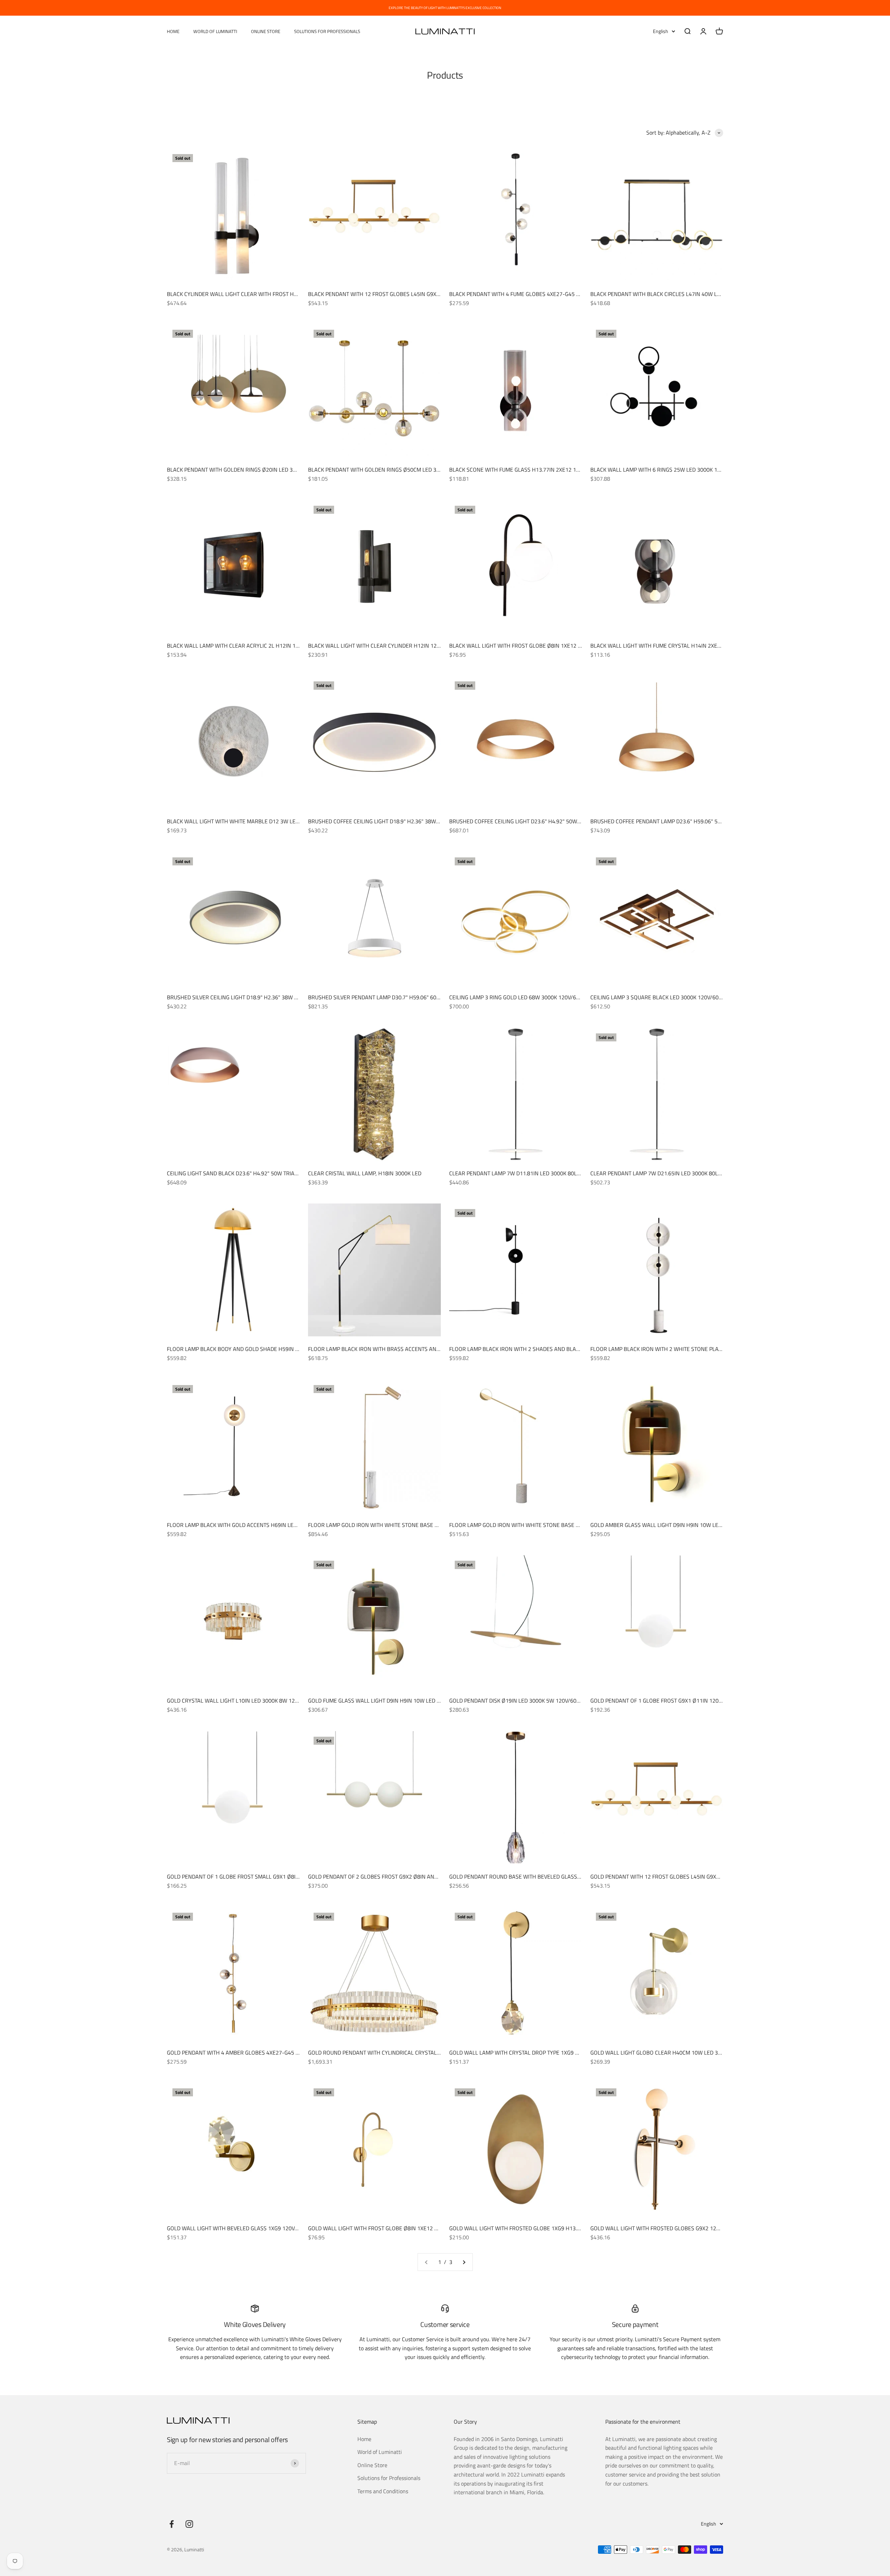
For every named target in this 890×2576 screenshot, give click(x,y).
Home (173, 31)
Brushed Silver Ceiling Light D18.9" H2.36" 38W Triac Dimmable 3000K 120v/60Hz (275, 997)
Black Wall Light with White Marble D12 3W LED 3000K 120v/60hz (256, 821)
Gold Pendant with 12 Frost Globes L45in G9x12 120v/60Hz (671, 1877)
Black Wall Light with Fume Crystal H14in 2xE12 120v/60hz (671, 646)
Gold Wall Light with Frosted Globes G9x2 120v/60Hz (664, 2228)
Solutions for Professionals (327, 31)
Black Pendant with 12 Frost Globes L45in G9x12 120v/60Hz (390, 294)
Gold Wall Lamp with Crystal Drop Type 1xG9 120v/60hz (526, 2053)
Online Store (266, 31)
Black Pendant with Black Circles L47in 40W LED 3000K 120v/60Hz (680, 294)
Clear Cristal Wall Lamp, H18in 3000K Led (365, 1173)
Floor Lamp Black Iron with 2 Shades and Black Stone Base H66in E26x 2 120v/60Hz (564, 1349)
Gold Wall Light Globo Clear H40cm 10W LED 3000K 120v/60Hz (675, 2053)
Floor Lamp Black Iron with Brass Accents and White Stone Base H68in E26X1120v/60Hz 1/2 (435, 1349)
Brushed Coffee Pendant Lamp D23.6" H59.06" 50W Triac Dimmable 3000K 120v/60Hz (703, 821)
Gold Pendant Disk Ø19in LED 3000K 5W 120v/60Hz (516, 1701)
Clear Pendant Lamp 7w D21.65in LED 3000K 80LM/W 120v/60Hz (675, 1173)
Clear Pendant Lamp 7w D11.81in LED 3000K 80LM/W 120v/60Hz (533, 1173)
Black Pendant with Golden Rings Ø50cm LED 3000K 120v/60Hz (393, 470)
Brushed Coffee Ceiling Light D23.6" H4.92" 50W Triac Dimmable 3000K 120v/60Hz (558, 821)
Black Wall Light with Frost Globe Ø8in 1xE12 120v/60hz (527, 646)
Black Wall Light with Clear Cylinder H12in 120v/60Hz (383, 646)
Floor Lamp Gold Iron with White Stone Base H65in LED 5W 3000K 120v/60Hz (553, 1525)
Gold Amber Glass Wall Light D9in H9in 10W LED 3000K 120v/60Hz (679, 1525)
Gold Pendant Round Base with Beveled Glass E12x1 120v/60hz (536, 1877)
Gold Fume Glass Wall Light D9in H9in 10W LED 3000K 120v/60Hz (395, 1701)
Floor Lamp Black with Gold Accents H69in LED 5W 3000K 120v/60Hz (260, 1525)
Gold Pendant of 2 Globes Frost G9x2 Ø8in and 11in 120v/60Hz (394, 1877)
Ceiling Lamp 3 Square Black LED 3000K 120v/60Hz (658, 997)
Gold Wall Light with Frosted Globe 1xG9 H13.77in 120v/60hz (533, 2228)
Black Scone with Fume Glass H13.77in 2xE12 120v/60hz (525, 470)
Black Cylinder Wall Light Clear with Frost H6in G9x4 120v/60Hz (256, 294)
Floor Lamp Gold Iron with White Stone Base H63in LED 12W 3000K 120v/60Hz (414, 1525)
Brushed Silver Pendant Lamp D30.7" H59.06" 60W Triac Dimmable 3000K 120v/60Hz (420, 997)
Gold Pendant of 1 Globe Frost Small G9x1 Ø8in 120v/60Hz (248, 1877)
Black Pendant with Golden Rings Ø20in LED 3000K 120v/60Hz (251, 470)
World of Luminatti (215, 31)
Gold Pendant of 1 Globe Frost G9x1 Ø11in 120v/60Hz (664, 1701)
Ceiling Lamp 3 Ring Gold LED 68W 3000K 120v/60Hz (518, 997)
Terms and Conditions (383, 2491)
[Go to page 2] (464, 2262)
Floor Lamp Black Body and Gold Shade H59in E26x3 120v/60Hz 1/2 (258, 1349)
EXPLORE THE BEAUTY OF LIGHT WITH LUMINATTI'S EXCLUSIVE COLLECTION (445, 8)
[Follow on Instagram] (189, 2524)
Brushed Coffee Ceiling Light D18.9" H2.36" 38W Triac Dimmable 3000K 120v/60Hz (417, 821)
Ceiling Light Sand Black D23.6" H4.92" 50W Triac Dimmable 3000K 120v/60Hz (269, 1173)
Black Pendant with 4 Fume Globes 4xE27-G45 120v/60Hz (527, 294)
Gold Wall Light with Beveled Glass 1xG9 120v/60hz (238, 2228)
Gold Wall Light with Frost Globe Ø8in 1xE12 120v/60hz (385, 2228)
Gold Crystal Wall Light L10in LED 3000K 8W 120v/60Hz (242, 1701)
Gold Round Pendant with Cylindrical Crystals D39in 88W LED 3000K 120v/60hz (417, 2053)
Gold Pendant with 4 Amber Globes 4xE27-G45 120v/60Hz (245, 2053)
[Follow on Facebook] (172, 2524)
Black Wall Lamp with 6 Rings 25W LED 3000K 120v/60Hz (666, 470)
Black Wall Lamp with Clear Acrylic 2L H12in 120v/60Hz (244, 646)
